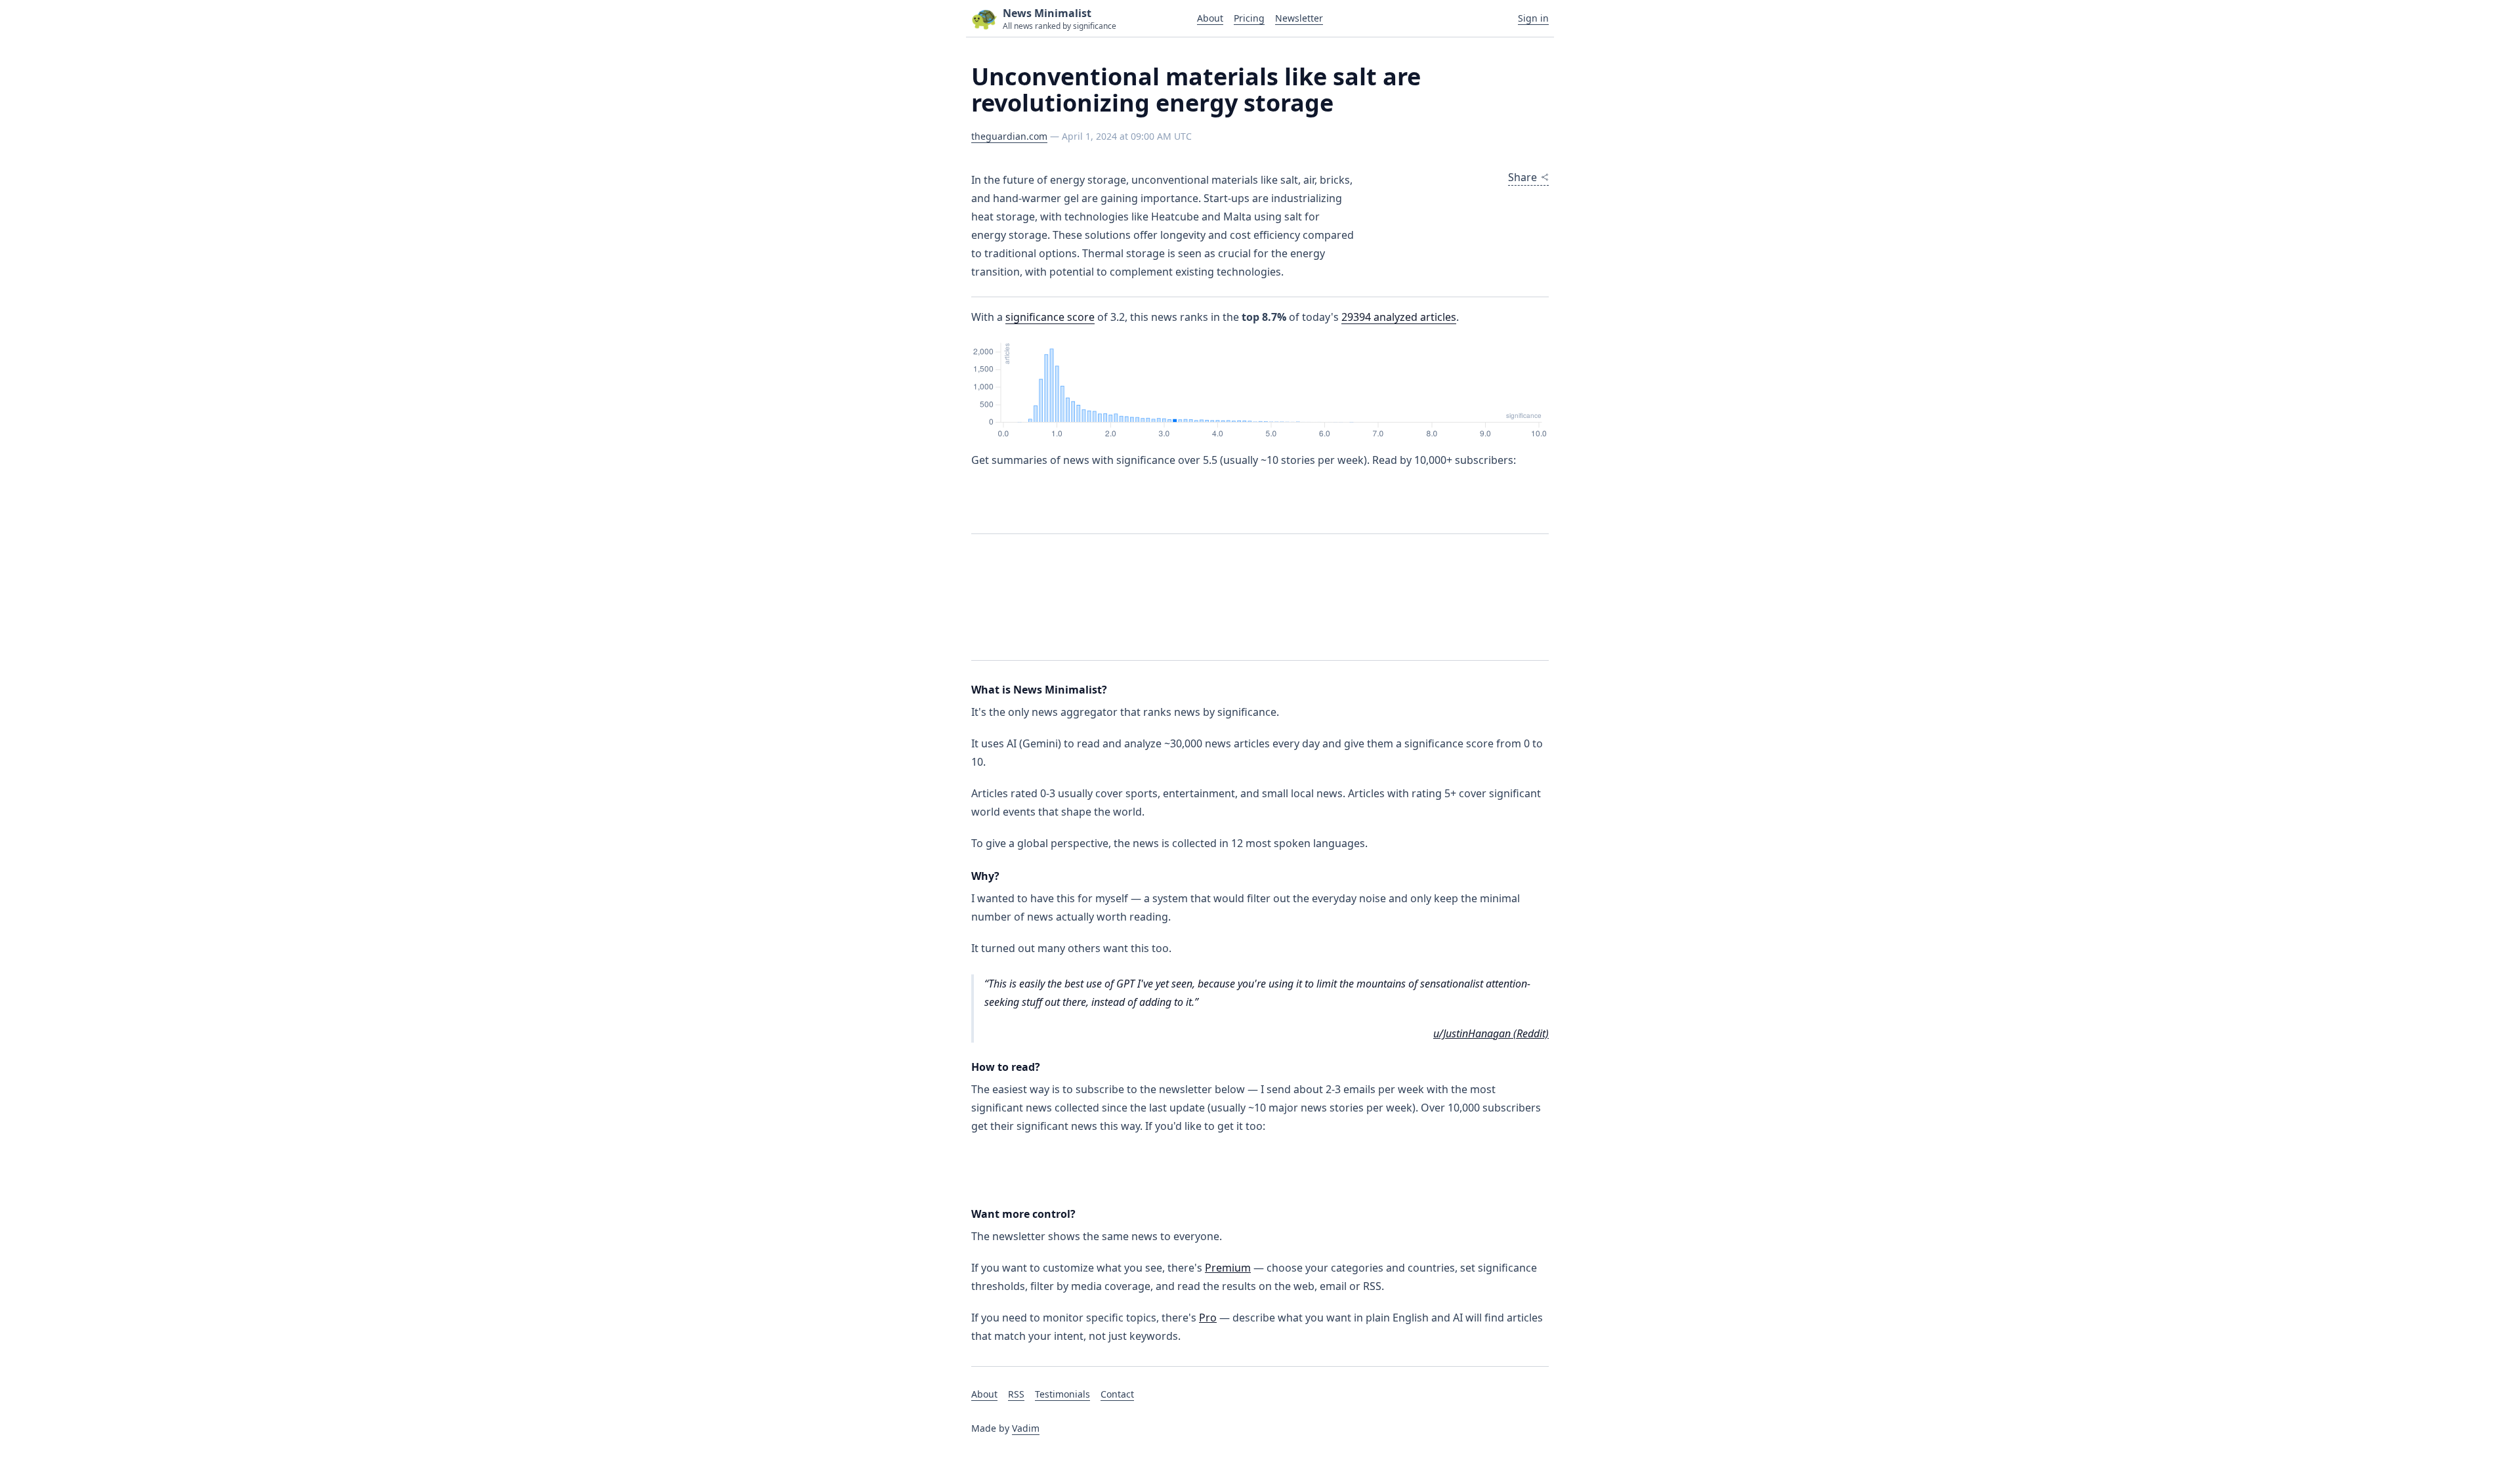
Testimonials (1062, 1394)
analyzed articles (1399, 317)
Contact (1117, 1394)
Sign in (1533, 18)
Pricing (1249, 18)
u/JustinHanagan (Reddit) (1491, 1033)
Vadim (1026, 1428)
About (1210, 18)
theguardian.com (1009, 136)
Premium (1228, 1268)
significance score (1050, 317)
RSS (1016, 1394)
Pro (1208, 1318)
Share (1522, 177)
